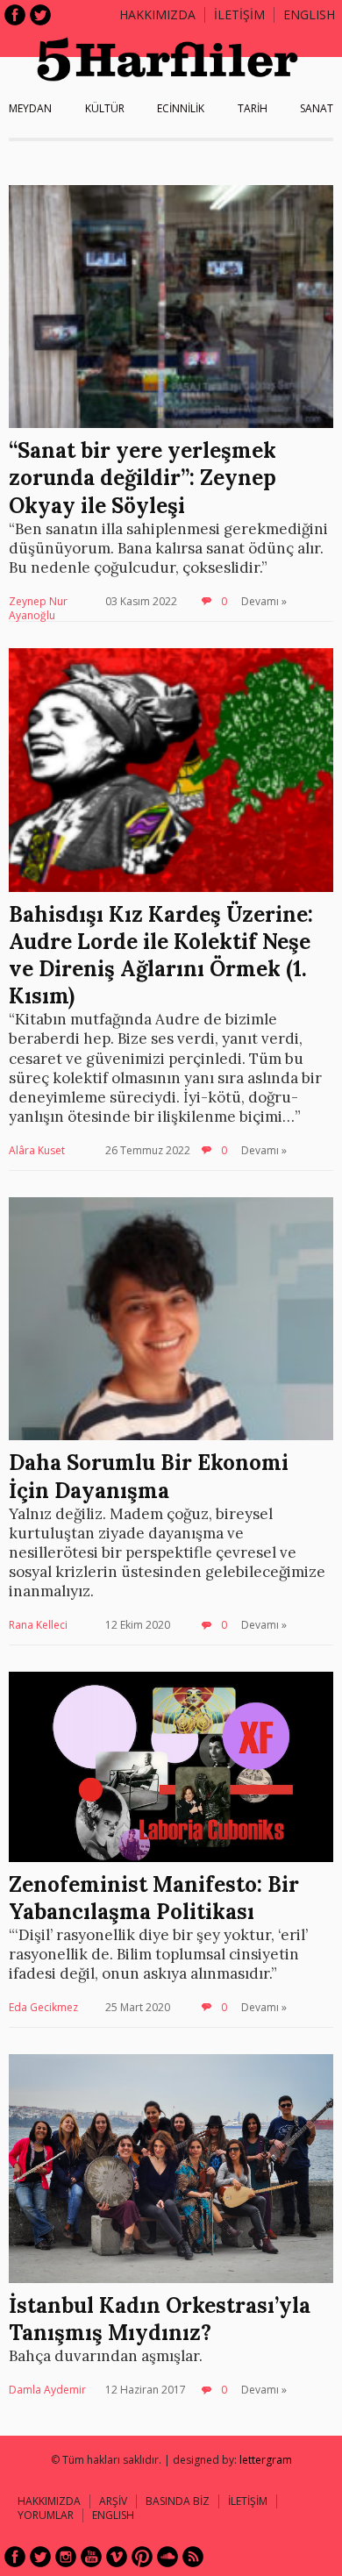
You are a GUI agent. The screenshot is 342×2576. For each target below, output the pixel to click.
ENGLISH (309, 14)
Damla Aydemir (47, 2390)
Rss (193, 2557)
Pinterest (142, 2557)
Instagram (66, 2557)
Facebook (15, 15)
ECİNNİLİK (181, 108)
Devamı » (264, 601)
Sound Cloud (167, 2557)
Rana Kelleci (38, 1625)
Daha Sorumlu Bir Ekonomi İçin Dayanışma (149, 1476)
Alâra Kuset (37, 1150)
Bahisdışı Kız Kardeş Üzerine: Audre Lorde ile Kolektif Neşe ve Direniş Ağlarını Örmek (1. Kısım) (161, 956)
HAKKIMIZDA (49, 2501)
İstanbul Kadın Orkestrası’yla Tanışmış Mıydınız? (160, 2319)
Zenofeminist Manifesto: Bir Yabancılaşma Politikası (154, 1898)
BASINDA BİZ (178, 2501)
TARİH (253, 108)
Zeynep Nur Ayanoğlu (38, 608)
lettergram (266, 2460)
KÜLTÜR (105, 108)
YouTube (91, 2557)
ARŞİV (113, 2501)
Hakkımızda (157, 14)
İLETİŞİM (239, 14)
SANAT (317, 108)
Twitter (40, 15)
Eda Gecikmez (43, 2007)
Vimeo (117, 2557)
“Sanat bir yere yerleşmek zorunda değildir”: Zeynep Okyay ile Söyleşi (142, 478)
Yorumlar (46, 2515)
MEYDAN (30, 108)
